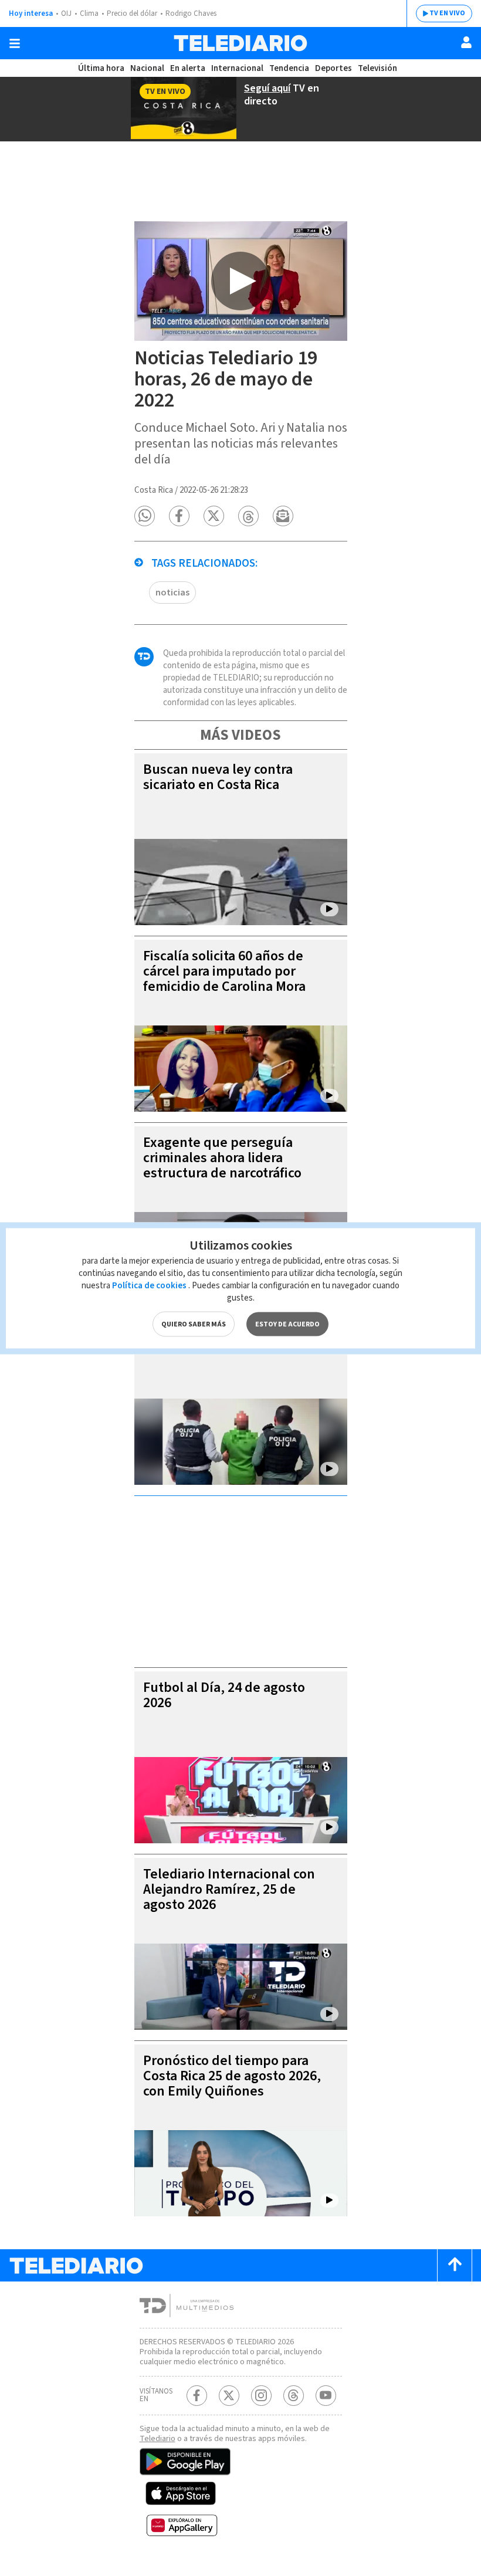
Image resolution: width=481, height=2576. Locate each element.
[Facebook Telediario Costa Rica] (197, 2396)
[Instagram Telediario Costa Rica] (261, 2396)
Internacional (237, 68)
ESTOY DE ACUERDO (287, 1324)
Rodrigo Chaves (191, 13)
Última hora (101, 68)
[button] (145, 516)
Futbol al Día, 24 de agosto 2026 (224, 1695)
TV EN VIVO (447, 13)
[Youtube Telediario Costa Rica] (326, 2396)
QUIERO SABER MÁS (194, 1324)
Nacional (147, 68)
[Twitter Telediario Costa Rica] (229, 2396)
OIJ (66, 13)
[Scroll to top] (455, 2265)
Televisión (377, 68)
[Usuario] (466, 42)
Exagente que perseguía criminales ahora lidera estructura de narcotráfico (222, 1158)
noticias (172, 593)
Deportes (333, 68)
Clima (89, 13)
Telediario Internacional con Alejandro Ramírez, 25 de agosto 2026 (229, 1889)
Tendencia (289, 68)
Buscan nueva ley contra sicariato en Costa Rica (218, 777)
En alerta (188, 68)
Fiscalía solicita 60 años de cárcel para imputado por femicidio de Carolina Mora (224, 971)
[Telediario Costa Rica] (240, 43)
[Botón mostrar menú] (15, 43)
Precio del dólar (132, 13)
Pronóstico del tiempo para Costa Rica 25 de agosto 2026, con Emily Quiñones (232, 2076)
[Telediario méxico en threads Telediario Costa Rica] (294, 2396)
